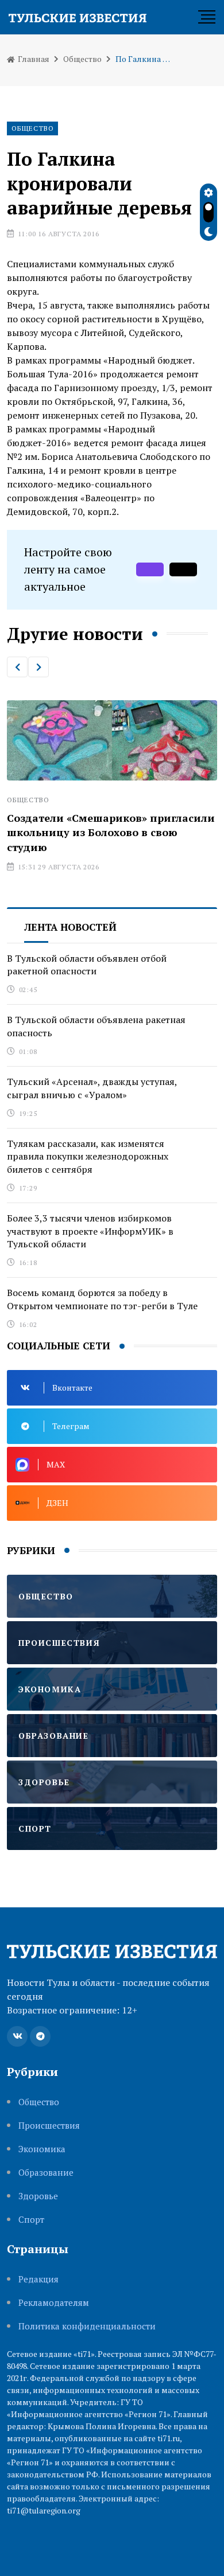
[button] (17, 667)
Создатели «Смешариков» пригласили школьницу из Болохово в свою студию (111, 832)
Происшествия (49, 2126)
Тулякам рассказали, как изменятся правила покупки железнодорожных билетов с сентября (88, 1156)
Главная (33, 59)
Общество (82, 59)
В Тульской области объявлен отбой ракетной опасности (87, 965)
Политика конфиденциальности (87, 2326)
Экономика (42, 2149)
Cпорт (31, 2220)
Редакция (38, 2279)
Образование (46, 2173)
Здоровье (38, 2196)
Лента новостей (70, 927)
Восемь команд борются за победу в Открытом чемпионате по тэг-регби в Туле (102, 1299)
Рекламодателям (54, 2303)
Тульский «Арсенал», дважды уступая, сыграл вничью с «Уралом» (92, 1088)
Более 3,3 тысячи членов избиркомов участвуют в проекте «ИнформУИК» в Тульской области (90, 1231)
